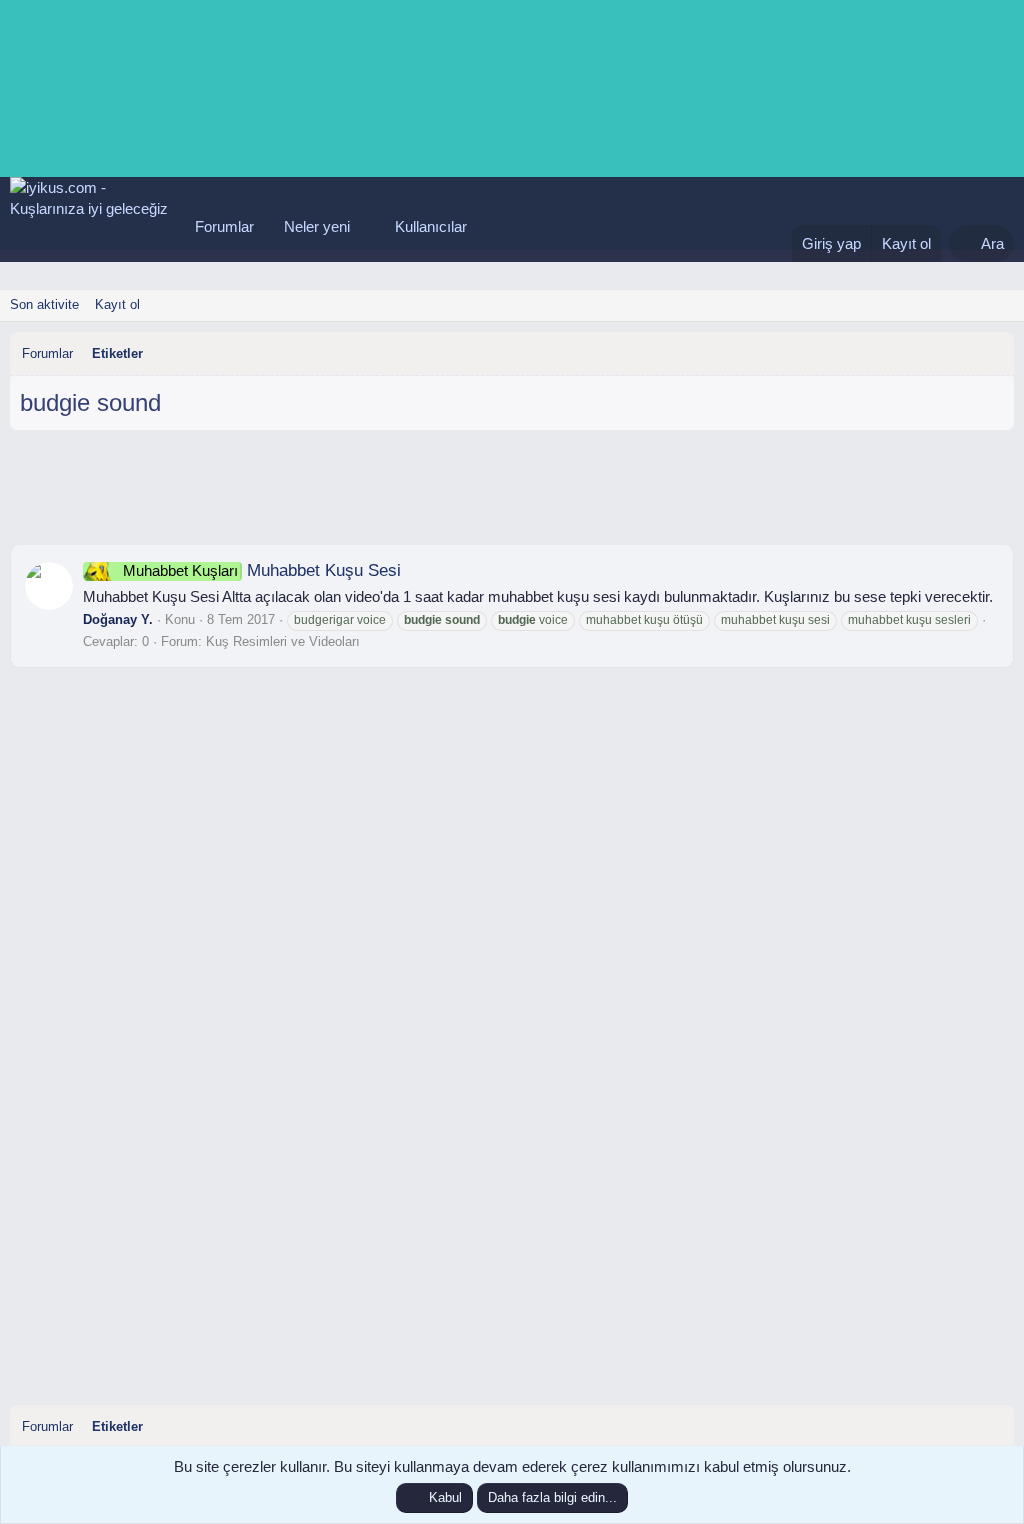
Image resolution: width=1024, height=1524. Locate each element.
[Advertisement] (512, 495)
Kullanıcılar (431, 226)
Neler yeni (317, 226)
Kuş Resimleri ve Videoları (283, 641)
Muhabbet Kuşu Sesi (262, 570)
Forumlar (224, 226)
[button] (366, 226)
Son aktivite (44, 304)
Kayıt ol (117, 304)
